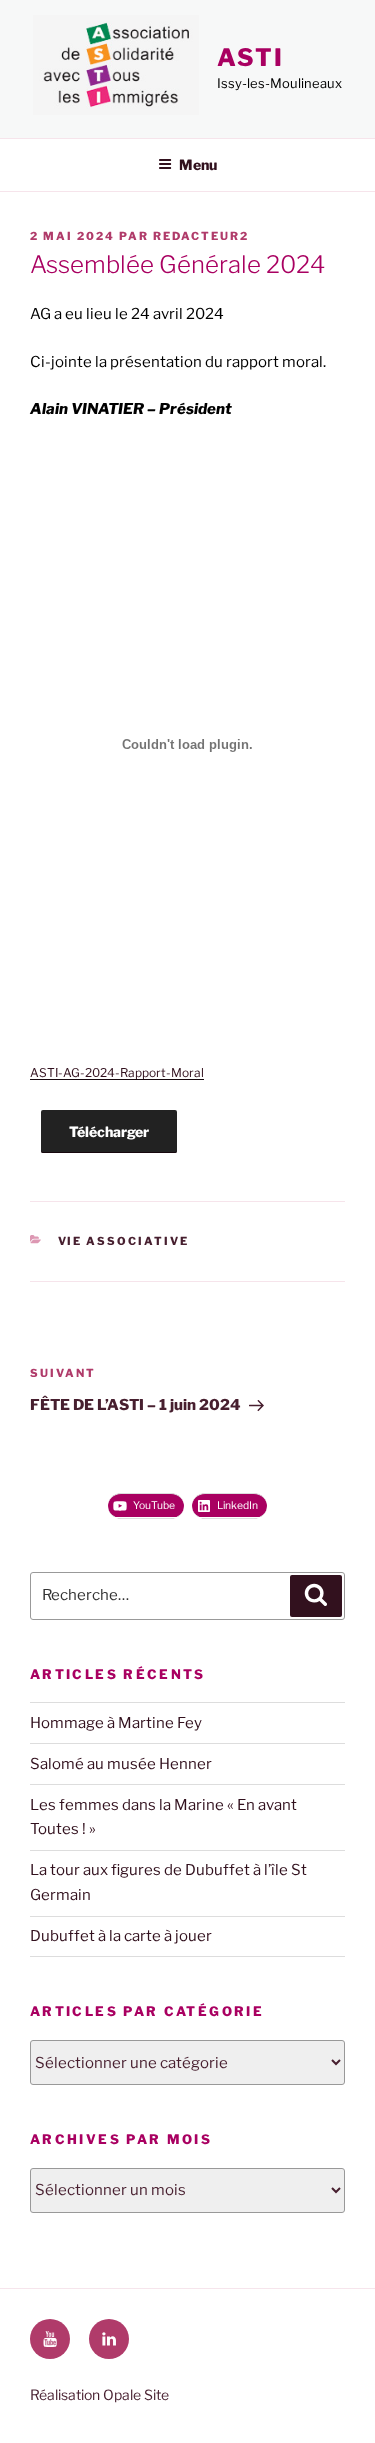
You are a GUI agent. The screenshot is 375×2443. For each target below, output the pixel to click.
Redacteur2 (201, 236)
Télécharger (109, 1131)
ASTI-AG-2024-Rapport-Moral (117, 1072)
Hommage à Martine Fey (116, 1723)
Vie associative (124, 1241)
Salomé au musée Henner (121, 1764)
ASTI (250, 57)
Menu (198, 164)
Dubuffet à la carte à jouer (121, 1936)
